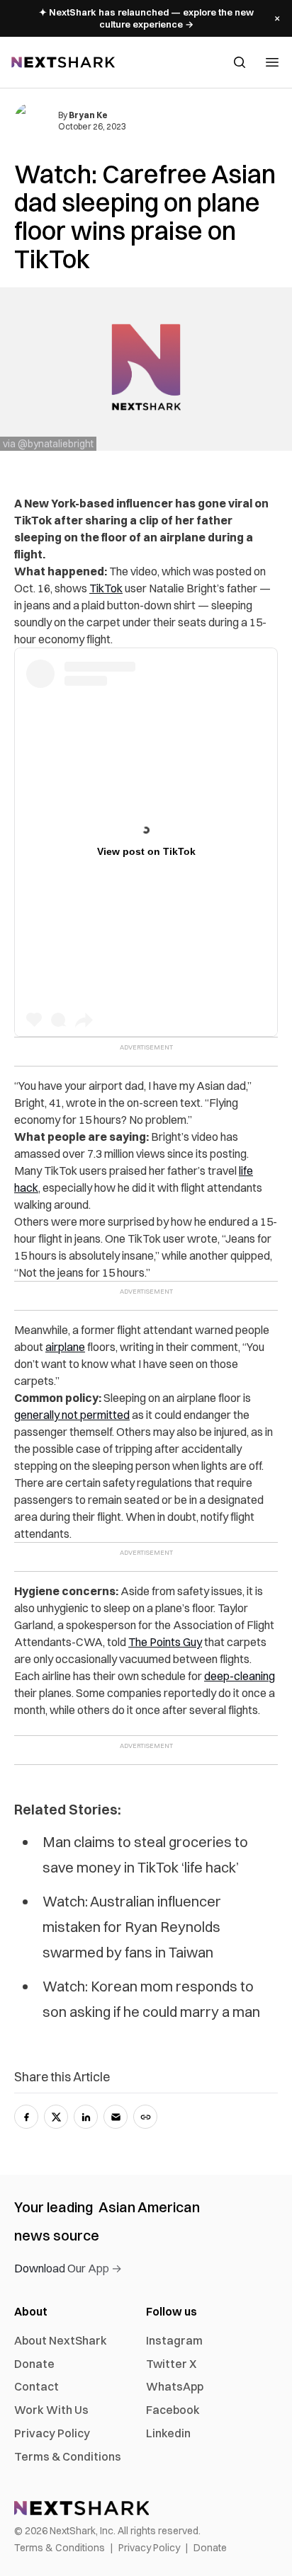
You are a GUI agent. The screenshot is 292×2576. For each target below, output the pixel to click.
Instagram (174, 2340)
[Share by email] (116, 2117)
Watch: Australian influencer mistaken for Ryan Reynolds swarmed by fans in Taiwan (132, 1927)
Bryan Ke (88, 115)
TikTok (106, 588)
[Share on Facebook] (26, 2117)
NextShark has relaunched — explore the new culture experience (146, 18)
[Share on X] (56, 2117)
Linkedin (168, 2433)
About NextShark (61, 2340)
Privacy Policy (52, 2433)
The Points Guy (165, 1642)
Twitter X (171, 2364)
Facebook (173, 2410)
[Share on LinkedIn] (86, 2117)
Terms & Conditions (68, 2456)
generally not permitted (72, 1415)
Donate (34, 2364)
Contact (36, 2386)
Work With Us (51, 2410)
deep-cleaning (240, 1676)
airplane (65, 1347)
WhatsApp (175, 2386)
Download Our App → (68, 2268)
